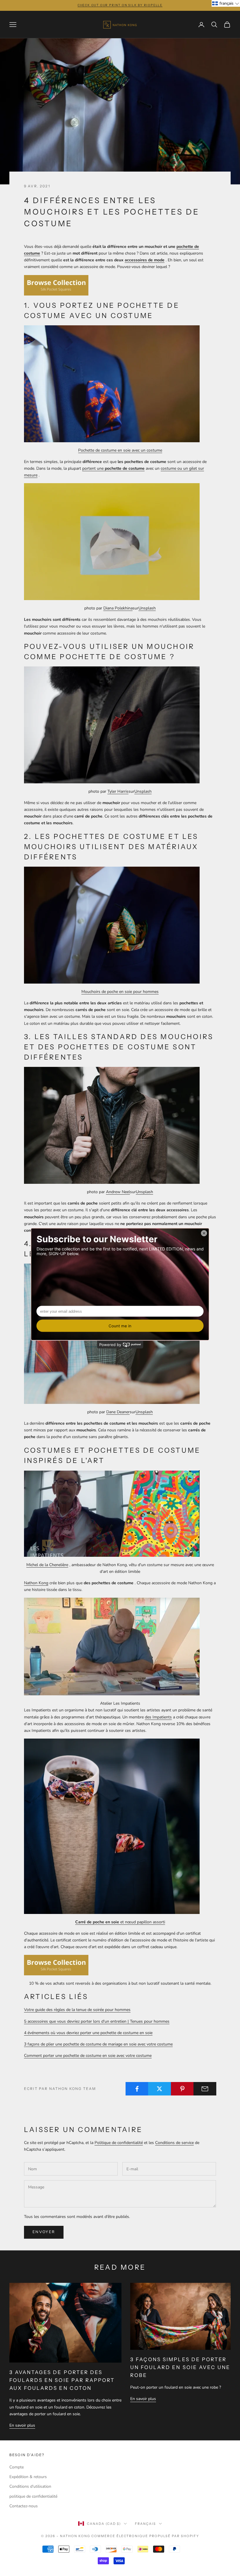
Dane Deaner (118, 1412)
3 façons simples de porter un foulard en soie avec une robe (180, 2367)
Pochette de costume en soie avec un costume (120, 450)
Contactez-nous (24, 2506)
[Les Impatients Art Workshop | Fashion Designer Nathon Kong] (112, 1646)
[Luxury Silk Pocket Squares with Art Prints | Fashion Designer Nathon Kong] (56, 285)
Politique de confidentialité (119, 2143)
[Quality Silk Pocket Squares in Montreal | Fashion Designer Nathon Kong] (112, 383)
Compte (17, 2467)
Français (145, 2524)
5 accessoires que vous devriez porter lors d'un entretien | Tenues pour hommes (97, 2021)
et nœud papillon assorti (120, 1922)
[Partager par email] (205, 2089)
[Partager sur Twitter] (160, 2089)
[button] (226, 3)
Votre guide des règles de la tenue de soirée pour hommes (77, 2010)
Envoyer (44, 2232)
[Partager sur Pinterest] (182, 2089)
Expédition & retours (28, 2477)
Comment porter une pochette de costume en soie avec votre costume (88, 2056)
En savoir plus (22, 2425)
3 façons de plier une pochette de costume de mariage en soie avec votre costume (98, 2044)
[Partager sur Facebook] (137, 2089)
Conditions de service (174, 2143)
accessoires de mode (145, 260)
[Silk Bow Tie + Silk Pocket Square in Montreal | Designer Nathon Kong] (112, 1826)
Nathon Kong (36, 1583)
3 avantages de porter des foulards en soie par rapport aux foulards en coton (62, 2380)
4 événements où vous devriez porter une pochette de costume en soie (88, 2033)
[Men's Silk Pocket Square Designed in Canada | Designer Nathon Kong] (56, 1965)
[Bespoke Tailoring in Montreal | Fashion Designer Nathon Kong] (112, 1513)
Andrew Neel (118, 1192)
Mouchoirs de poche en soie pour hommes (120, 992)
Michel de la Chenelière (47, 1565)
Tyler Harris (118, 791)
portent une (113, 468)
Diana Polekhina (118, 608)
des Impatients (158, 1717)
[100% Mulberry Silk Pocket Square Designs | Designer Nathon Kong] (112, 925)
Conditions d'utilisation (30, 2486)
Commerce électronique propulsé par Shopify (145, 2536)
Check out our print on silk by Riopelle (120, 5)
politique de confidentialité (33, 2496)
